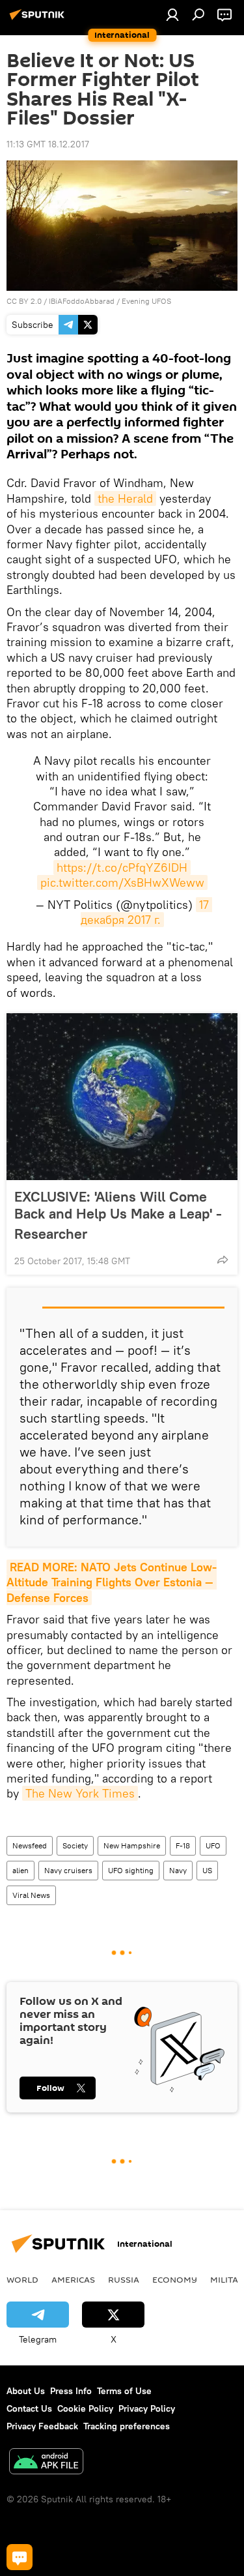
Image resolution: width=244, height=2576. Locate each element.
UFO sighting (131, 1870)
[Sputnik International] (39, 20)
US (207, 1870)
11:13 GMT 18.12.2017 (48, 144)
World (22, 2279)
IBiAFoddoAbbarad (82, 301)
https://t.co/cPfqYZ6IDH (122, 867)
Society (75, 1845)
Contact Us (29, 2408)
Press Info (71, 2391)
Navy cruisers (68, 1870)
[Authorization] (172, 14)
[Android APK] (46, 2463)
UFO (213, 1845)
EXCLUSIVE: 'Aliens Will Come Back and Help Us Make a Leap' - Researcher (118, 1215)
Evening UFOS (146, 301)
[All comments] (20, 2557)
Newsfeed (30, 1845)
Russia (124, 2279)
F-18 (183, 1845)
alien (20, 1870)
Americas (73, 2279)
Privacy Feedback (42, 2426)
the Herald (125, 498)
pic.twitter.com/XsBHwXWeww (122, 882)
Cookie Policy (85, 2408)
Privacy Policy (147, 2408)
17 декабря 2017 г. (146, 912)
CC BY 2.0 (24, 301)
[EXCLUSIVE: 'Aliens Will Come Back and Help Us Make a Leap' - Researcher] (122, 1097)
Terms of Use (124, 2391)
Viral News (31, 1895)
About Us (26, 2391)
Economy (175, 2279)
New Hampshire (132, 1845)
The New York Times (80, 1793)
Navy (178, 1870)
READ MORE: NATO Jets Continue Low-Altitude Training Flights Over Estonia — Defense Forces (112, 1582)
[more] (223, 1260)
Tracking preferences (127, 2426)
